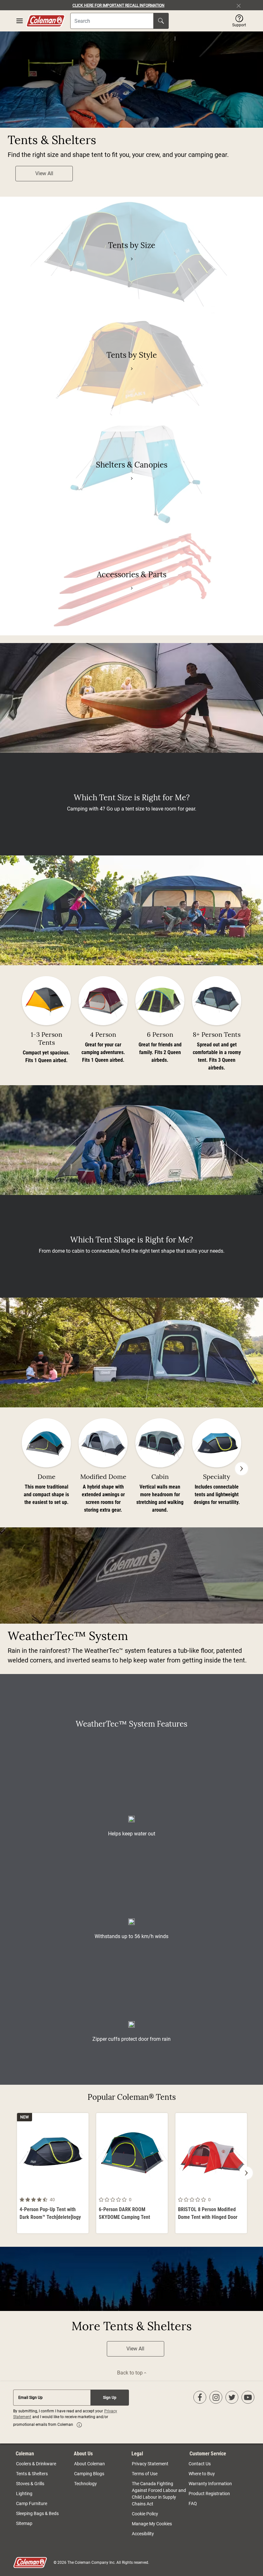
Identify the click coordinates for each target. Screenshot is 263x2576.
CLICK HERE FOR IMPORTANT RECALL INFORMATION (119, 5)
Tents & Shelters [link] (32, 2474)
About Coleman (89, 2464)
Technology (85, 2484)
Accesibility (143, 2534)
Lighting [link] (24, 2494)
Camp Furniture (32, 2503)
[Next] (242, 1469)
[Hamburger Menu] (20, 21)
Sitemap (24, 2523)
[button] (239, 21)
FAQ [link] (193, 2503)
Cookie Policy (145, 2514)
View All (44, 173)
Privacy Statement (150, 2464)
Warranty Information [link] (210, 2484)
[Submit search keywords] (161, 21)
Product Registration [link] (209, 2494)
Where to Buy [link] (202, 2474)
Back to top (131, 2373)
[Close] (241, 5)
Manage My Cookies (152, 2524)
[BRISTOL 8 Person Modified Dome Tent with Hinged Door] (211, 2173)
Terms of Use (145, 2474)
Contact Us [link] (200, 2464)
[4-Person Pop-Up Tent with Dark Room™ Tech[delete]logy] (53, 2173)
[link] (131, 259)
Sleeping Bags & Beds (37, 2513)
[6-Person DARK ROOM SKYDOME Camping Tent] (132, 2173)
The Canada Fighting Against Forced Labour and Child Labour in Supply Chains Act (159, 2494)
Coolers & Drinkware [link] (36, 2464)
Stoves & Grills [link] (30, 2484)
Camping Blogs (89, 2474)
